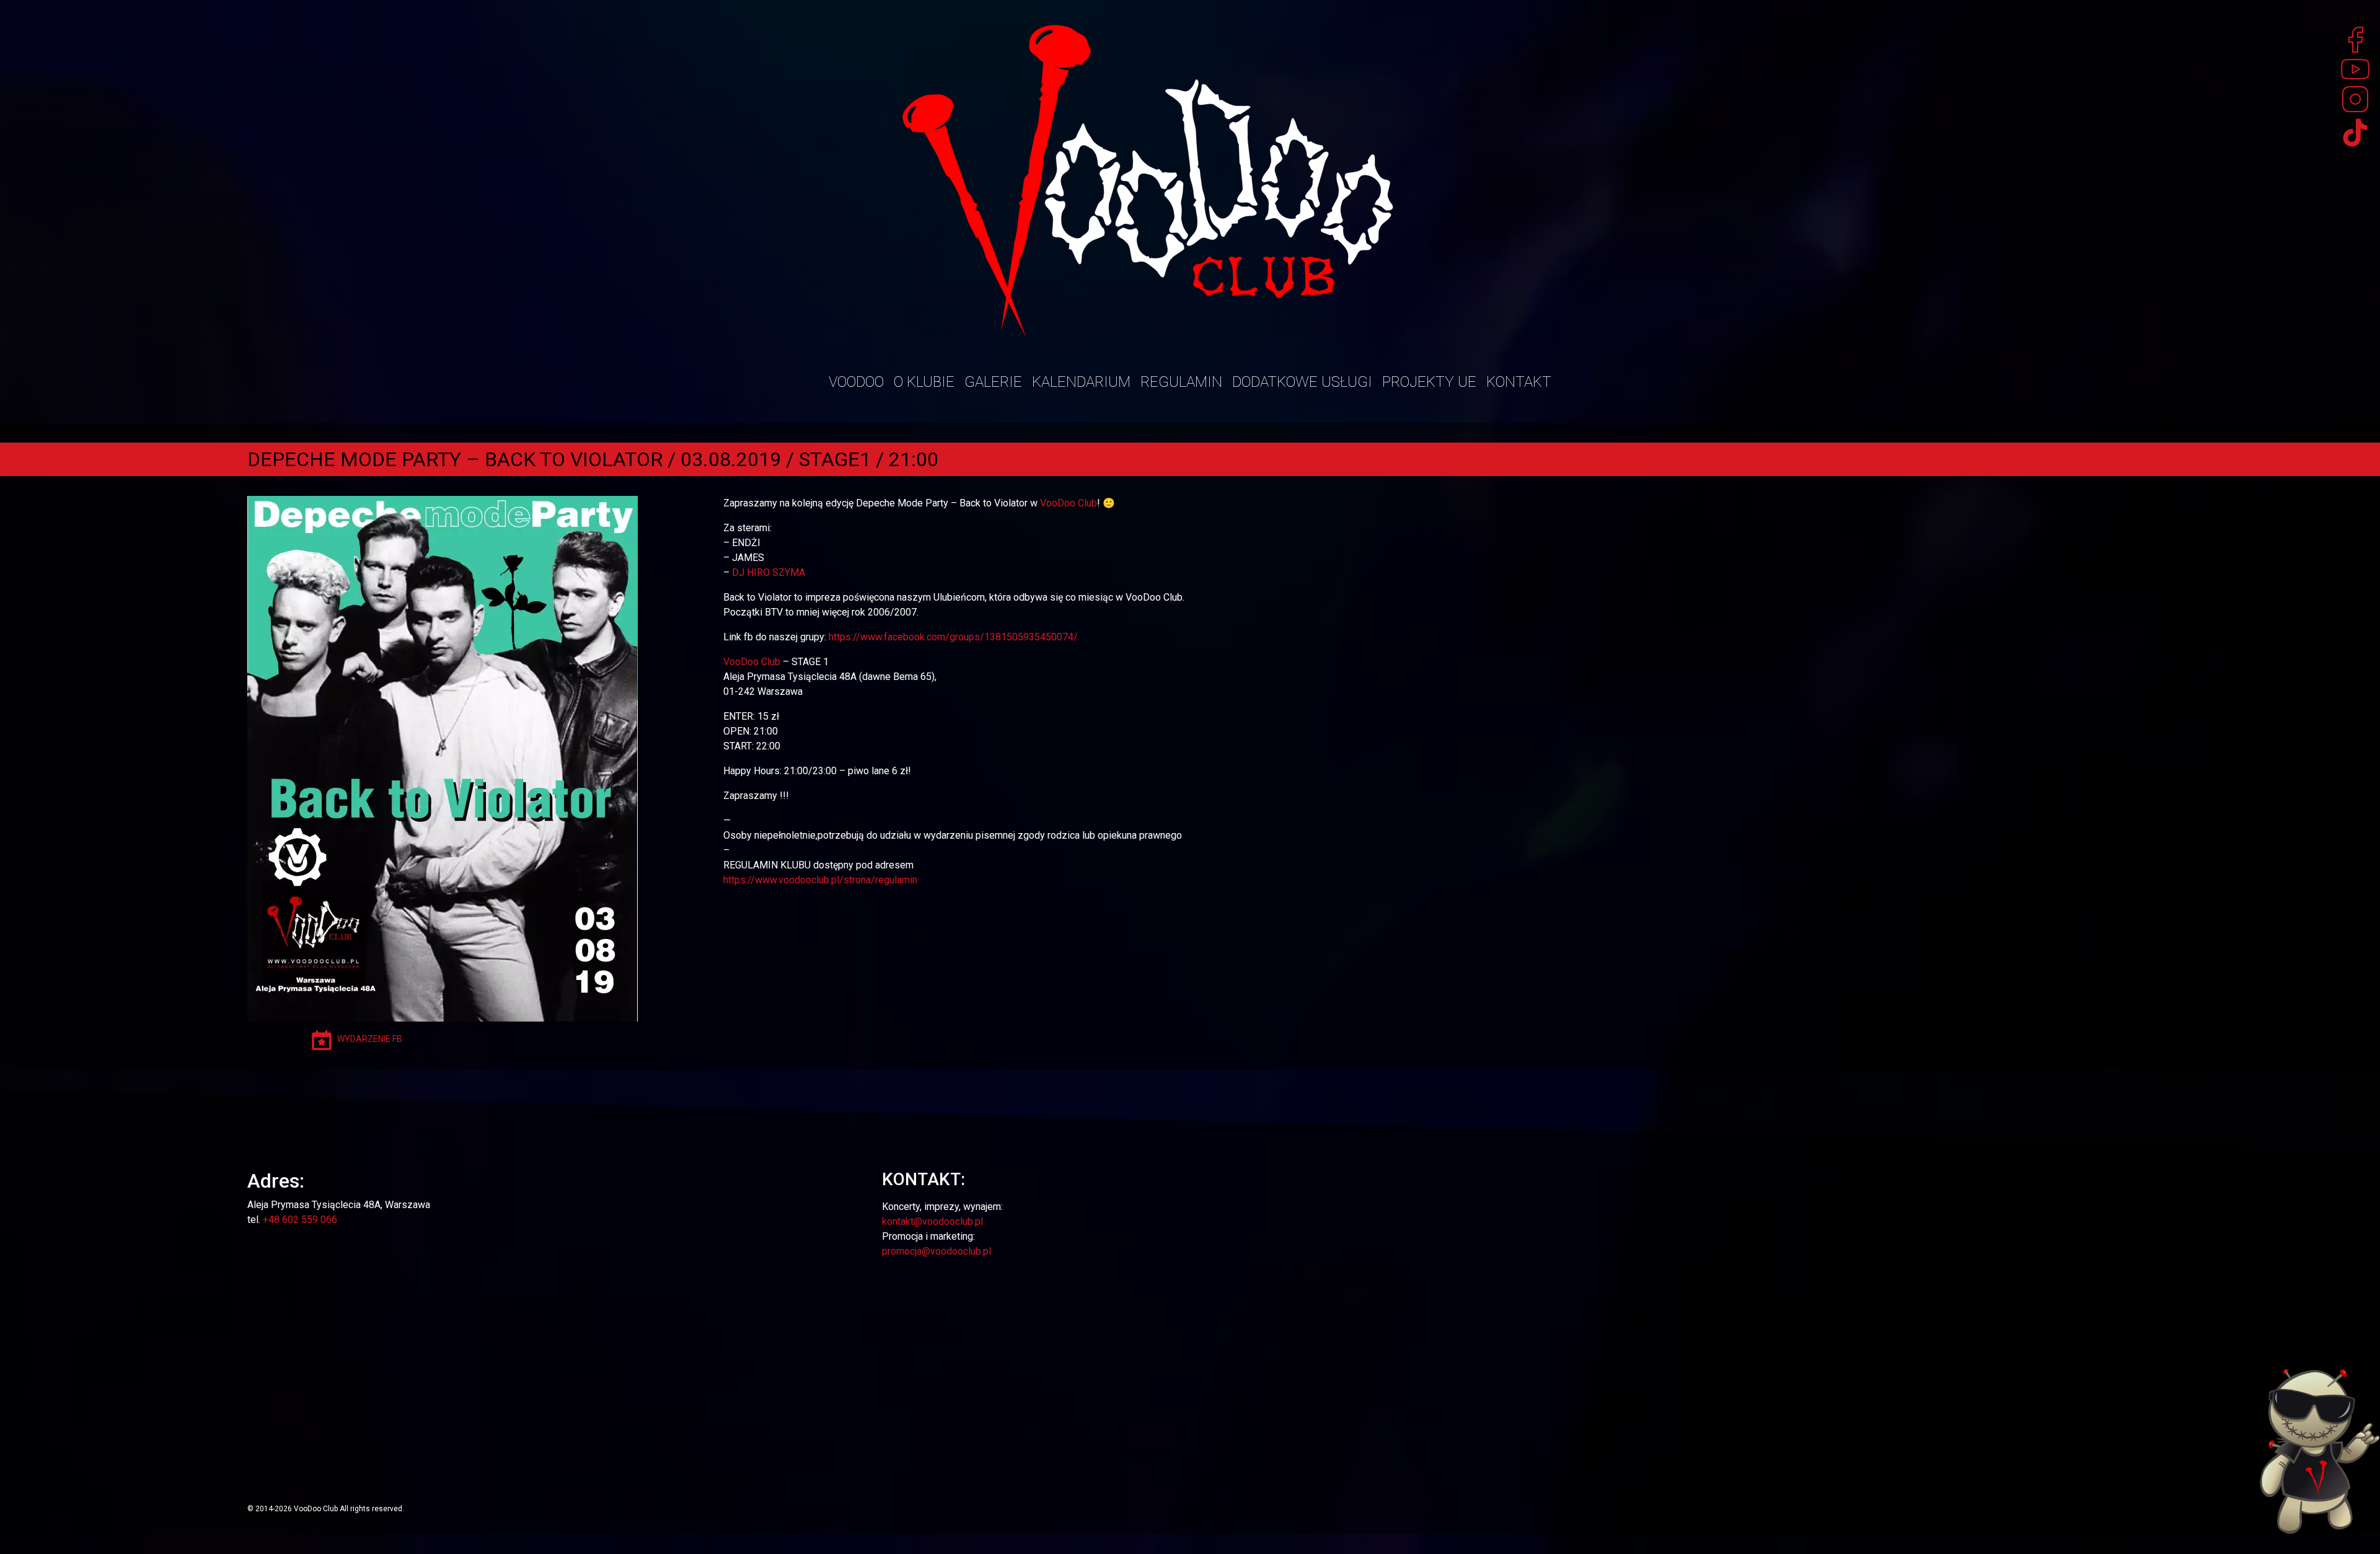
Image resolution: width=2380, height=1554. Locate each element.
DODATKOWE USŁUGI (1302, 382)
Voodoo (856, 382)
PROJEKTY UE (1429, 382)
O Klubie (924, 382)
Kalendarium (1081, 382)
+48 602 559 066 (300, 1220)
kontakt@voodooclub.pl (932, 1221)
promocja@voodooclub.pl (937, 1251)
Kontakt (1519, 382)
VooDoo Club (1069, 503)
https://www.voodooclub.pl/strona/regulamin (820, 880)
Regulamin (1181, 382)
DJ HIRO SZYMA (769, 572)
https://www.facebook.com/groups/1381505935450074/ (953, 637)
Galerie (993, 382)
